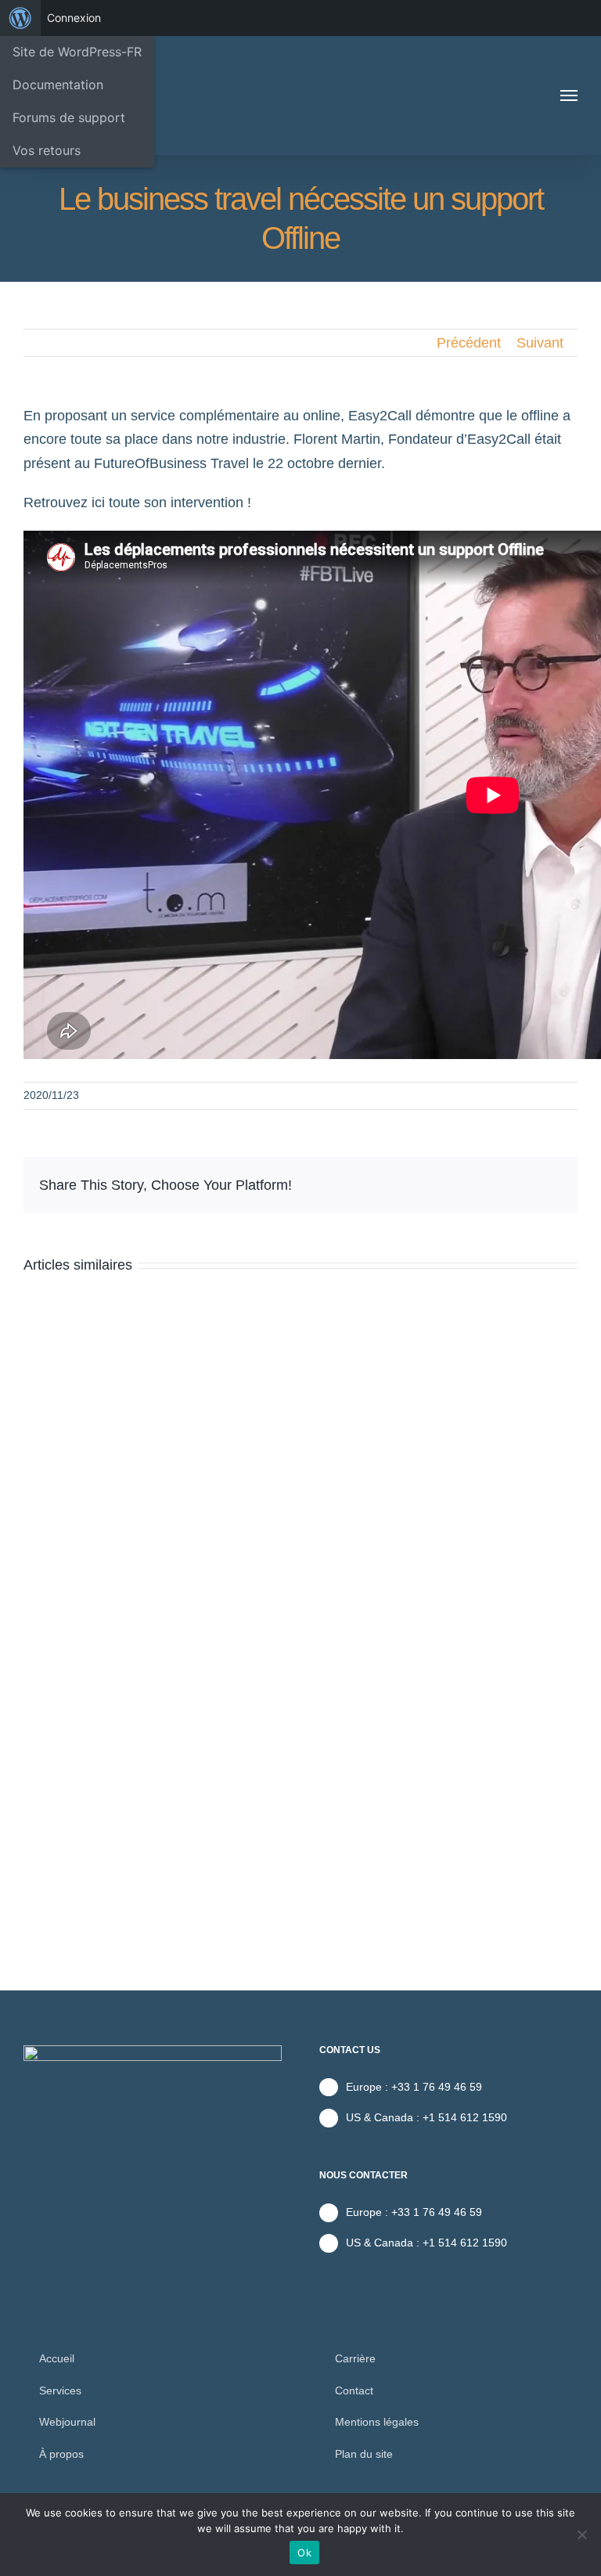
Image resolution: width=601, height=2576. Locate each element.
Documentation (58, 85)
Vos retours (47, 150)
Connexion (74, 18)
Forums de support (69, 117)
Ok (304, 2553)
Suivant (540, 343)
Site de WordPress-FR (77, 52)
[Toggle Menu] (569, 95)
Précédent (469, 343)
